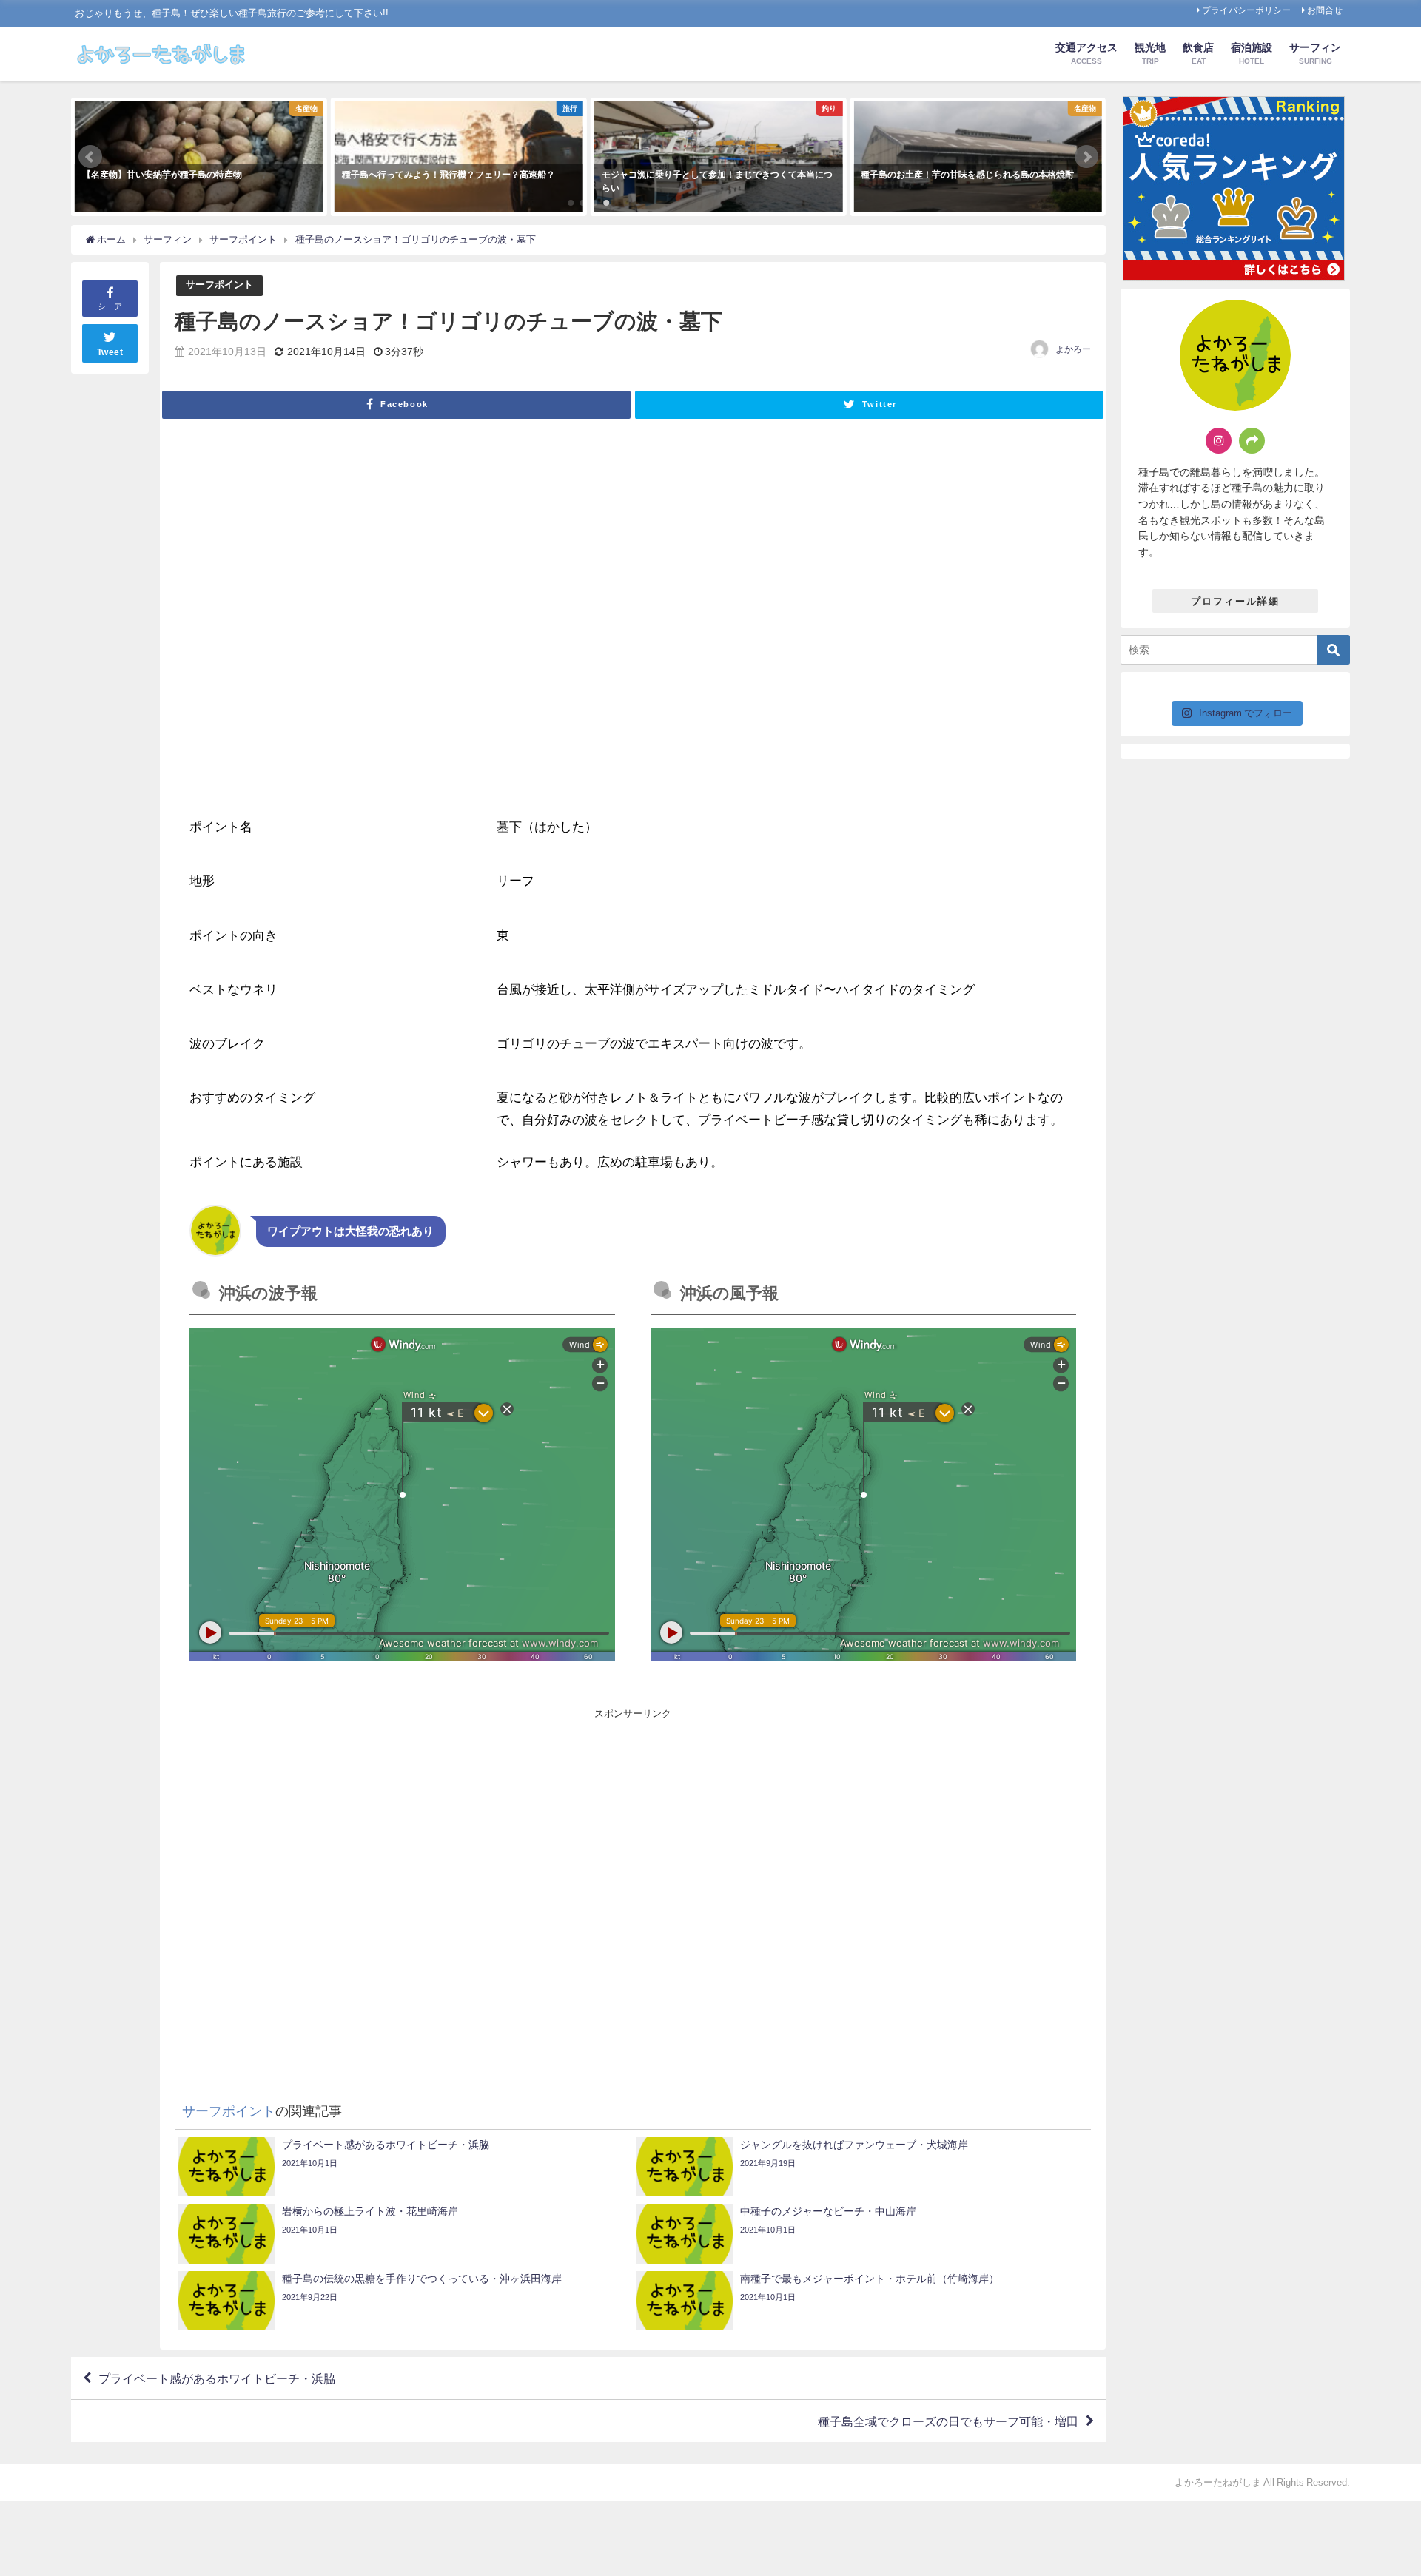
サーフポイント (219, 285)
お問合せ (1325, 10)
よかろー (1073, 349)
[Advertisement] (411, 1883)
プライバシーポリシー (1246, 10)
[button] (90, 157)
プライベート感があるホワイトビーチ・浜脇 (217, 2378)
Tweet (110, 352)
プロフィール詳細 (1235, 601)
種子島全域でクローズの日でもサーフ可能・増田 (948, 2421)
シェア (110, 306)
